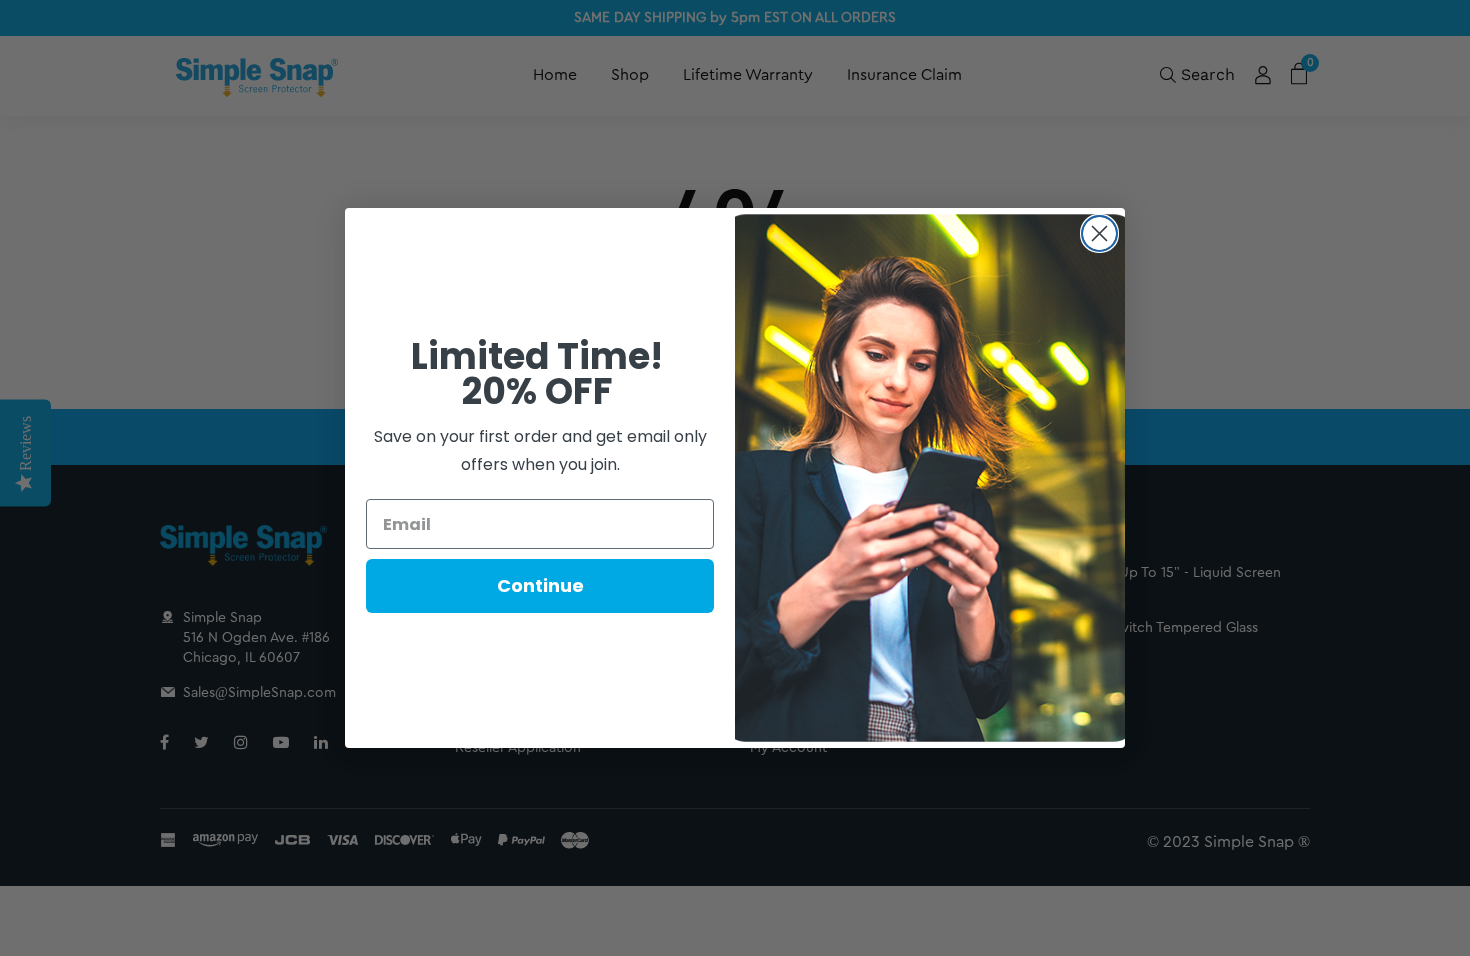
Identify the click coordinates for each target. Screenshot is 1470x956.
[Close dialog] (1099, 233)
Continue (540, 585)
